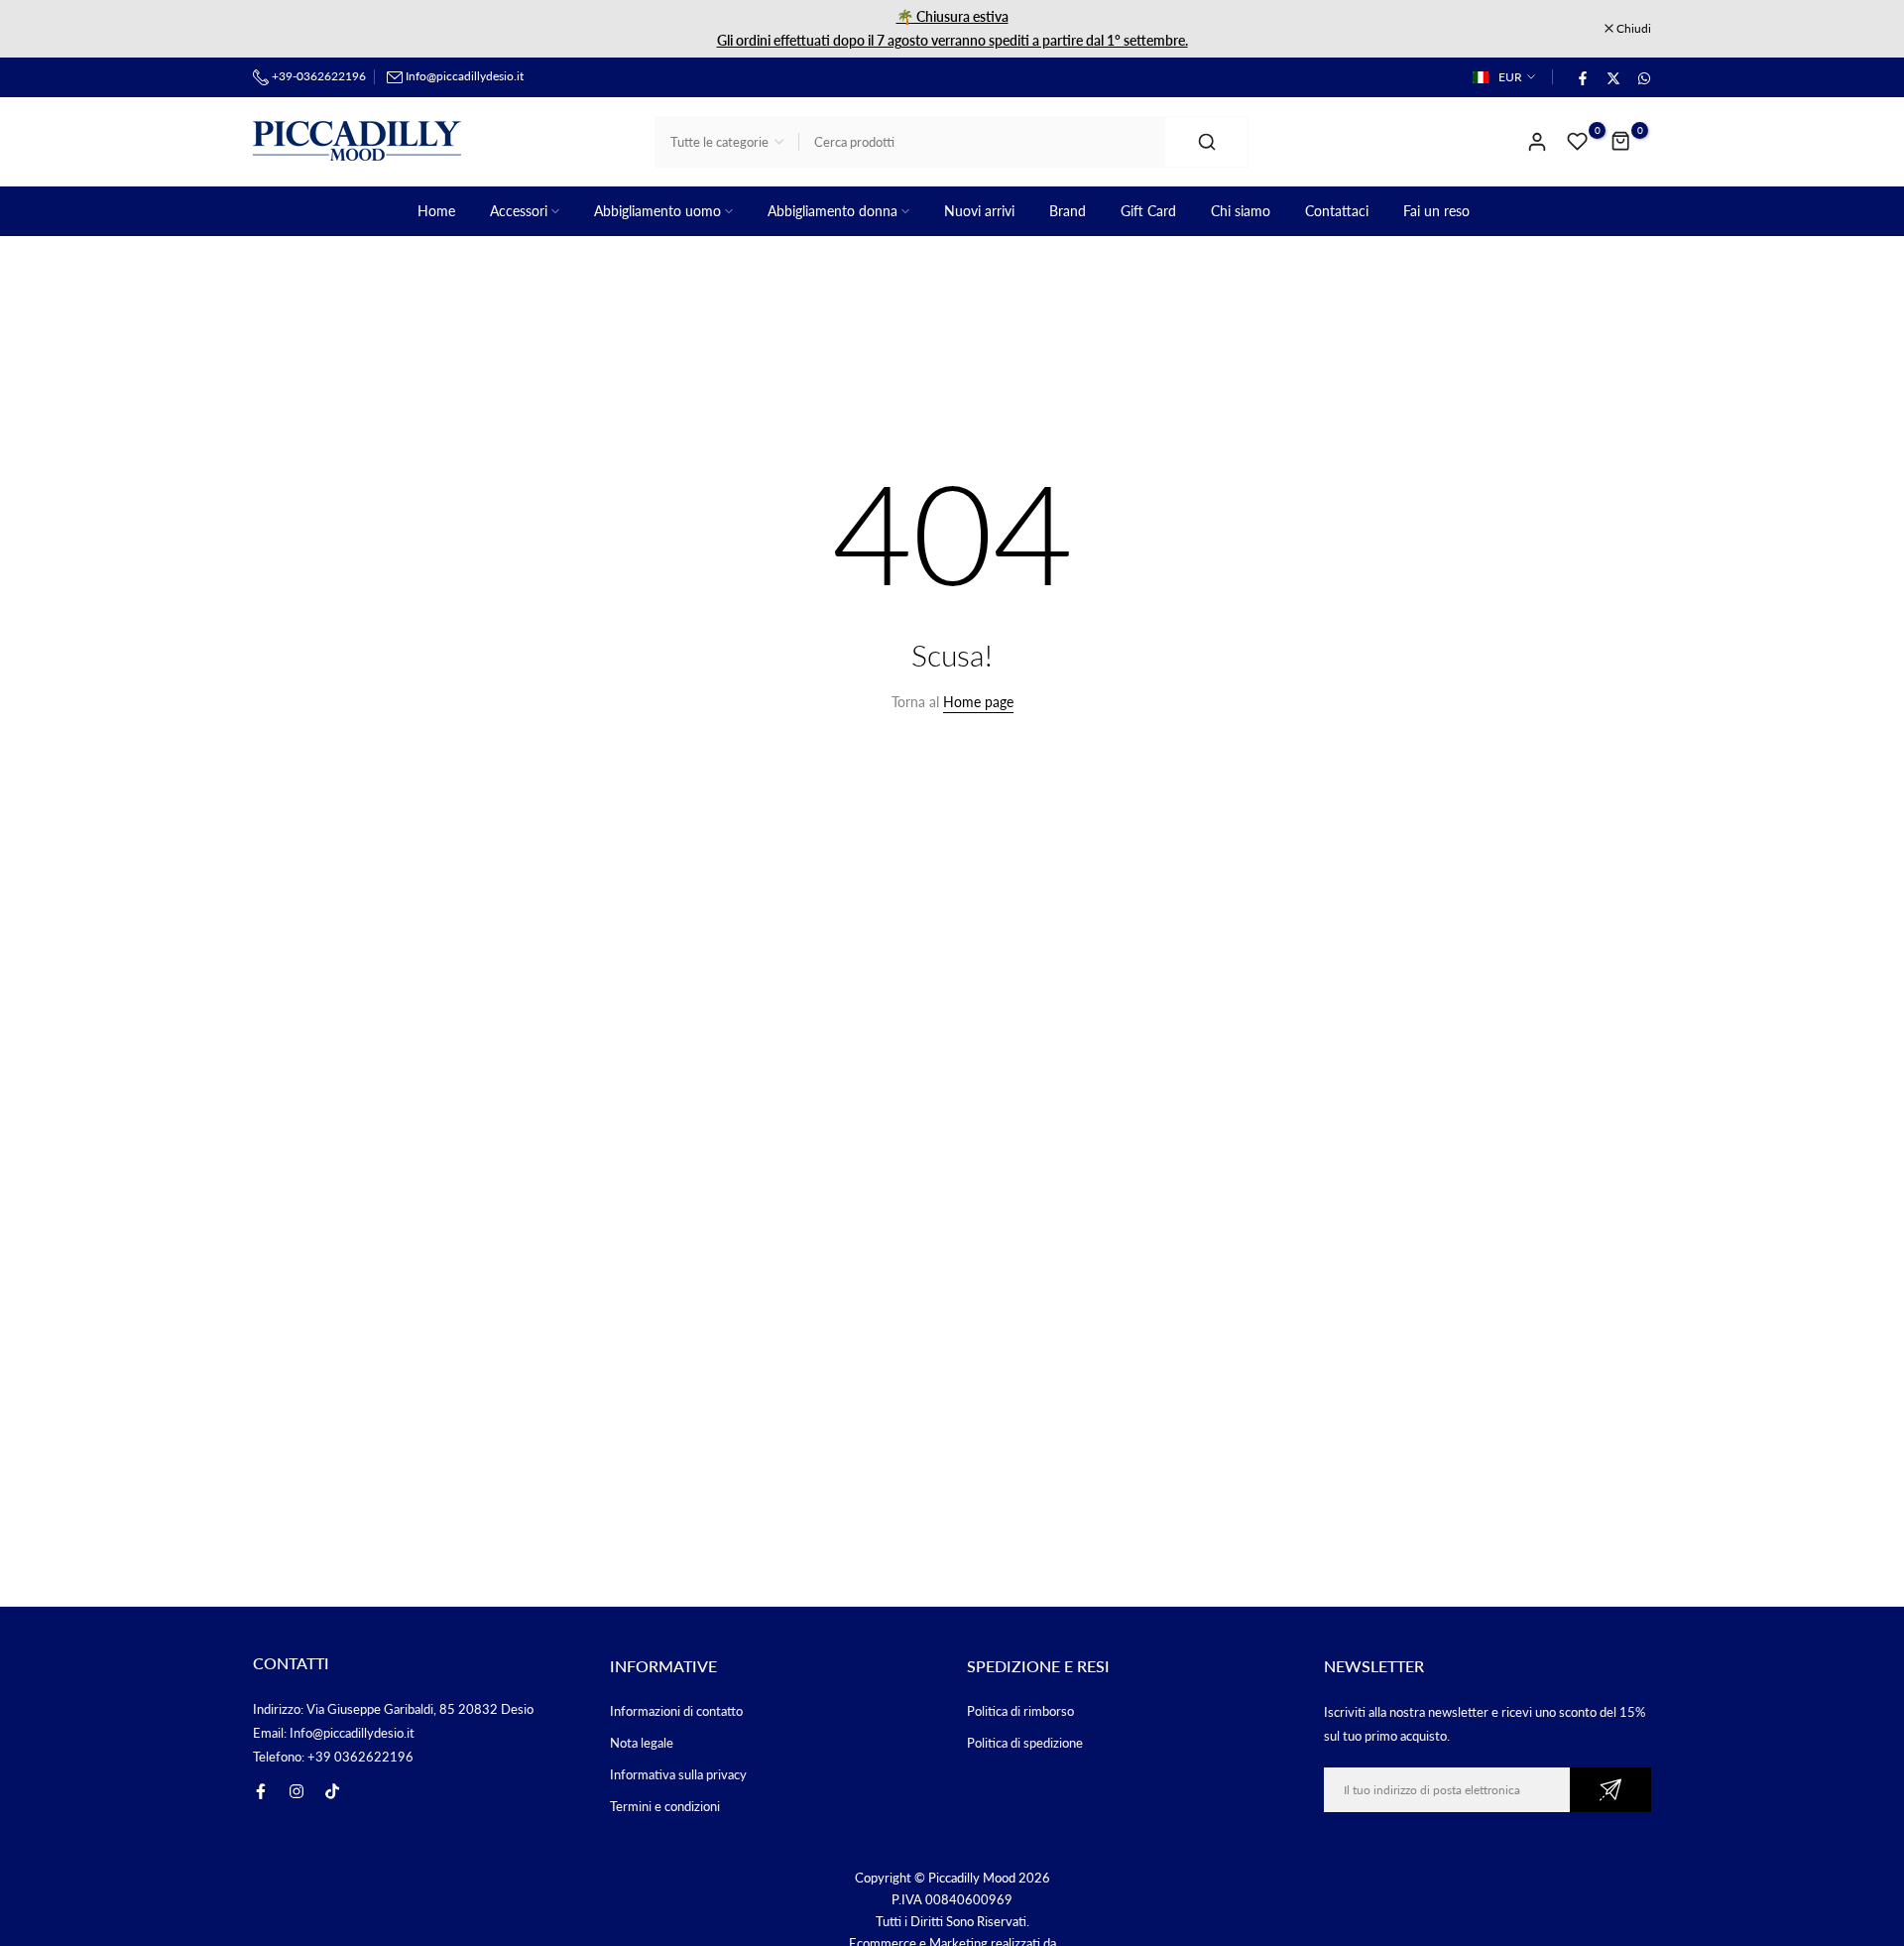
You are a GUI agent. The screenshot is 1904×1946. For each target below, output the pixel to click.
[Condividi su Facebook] (1582, 77)
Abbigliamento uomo (657, 211)
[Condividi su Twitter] (1612, 77)
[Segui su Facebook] (261, 1791)
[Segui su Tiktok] (332, 1791)
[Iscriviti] (1610, 1790)
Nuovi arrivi (979, 211)
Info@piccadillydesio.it (465, 76)
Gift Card (1148, 211)
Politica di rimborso (1020, 1711)
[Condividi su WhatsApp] (1643, 77)
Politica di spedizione (1025, 1743)
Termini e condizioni (665, 1806)
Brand (1068, 211)
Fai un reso (1436, 211)
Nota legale (642, 1743)
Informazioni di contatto (676, 1711)
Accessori (519, 211)
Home (436, 211)
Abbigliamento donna (833, 211)
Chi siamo (1241, 211)
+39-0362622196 (317, 76)
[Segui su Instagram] (297, 1791)
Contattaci (1337, 211)
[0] (1578, 142)
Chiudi (281, 29)
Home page (978, 702)
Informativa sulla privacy (678, 1774)
